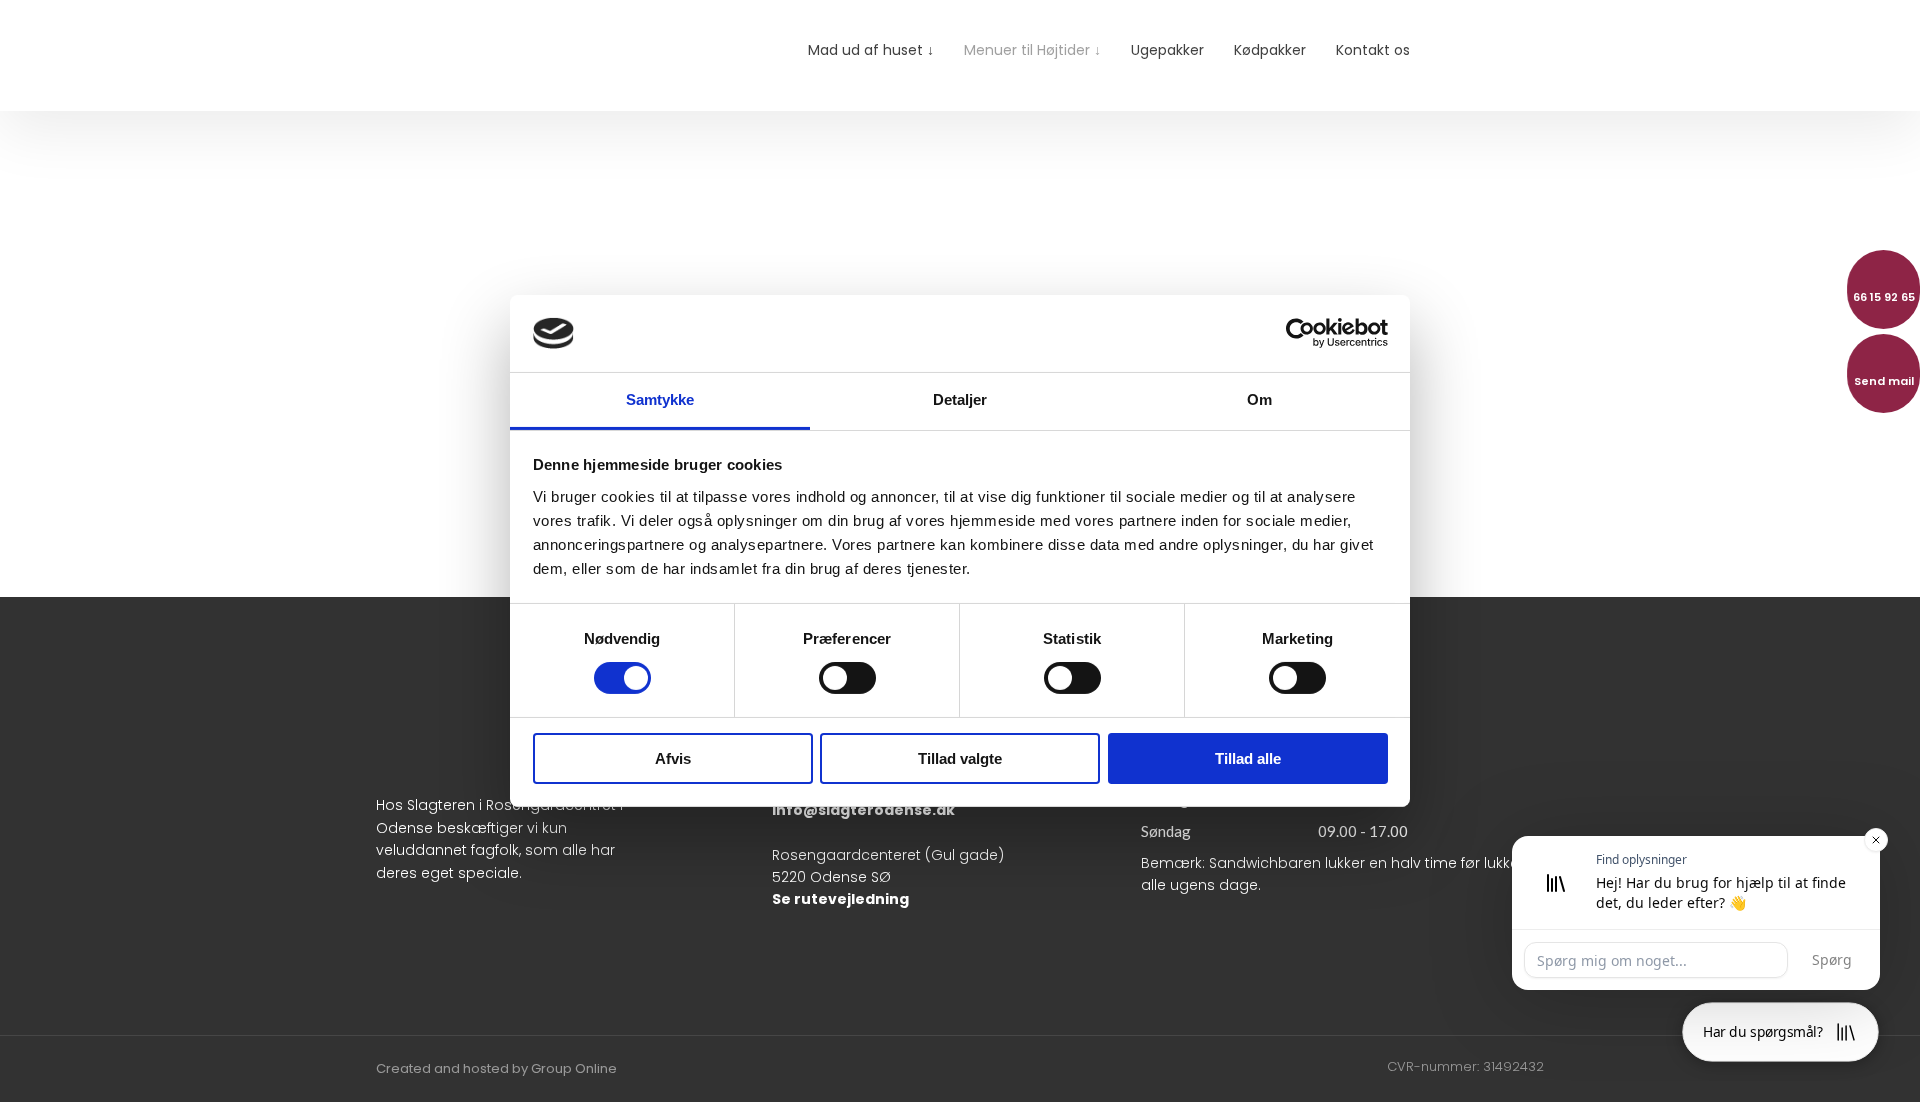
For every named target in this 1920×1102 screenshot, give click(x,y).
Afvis (673, 758)
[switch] (847, 678)
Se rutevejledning (840, 899)
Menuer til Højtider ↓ (1032, 50)
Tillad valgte (960, 758)
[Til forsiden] (514, 55)
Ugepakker (1167, 50)
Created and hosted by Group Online (496, 1068)
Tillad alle (1248, 758)
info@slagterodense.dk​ (863, 810)
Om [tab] (1259, 399)
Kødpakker (1270, 50)
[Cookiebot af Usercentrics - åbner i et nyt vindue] (1300, 333)
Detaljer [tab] (960, 399)
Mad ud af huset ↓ (871, 50)
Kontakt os (1373, 50)
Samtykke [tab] (660, 399)
